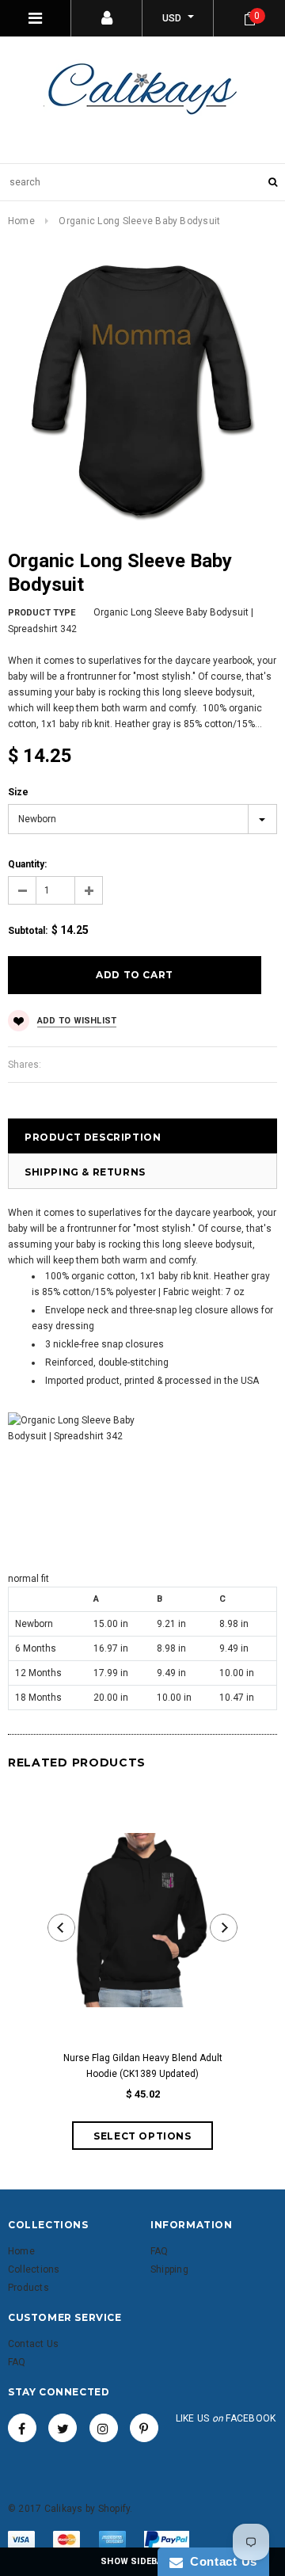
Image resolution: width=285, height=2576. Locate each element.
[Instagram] (104, 2428)
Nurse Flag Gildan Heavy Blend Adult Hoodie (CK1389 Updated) (143, 2066)
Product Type (42, 613)
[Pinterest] (144, 2428)
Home (21, 221)
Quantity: (27, 864)
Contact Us (220, 2561)
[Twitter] (63, 2428)
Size (18, 792)
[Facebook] (22, 2428)
